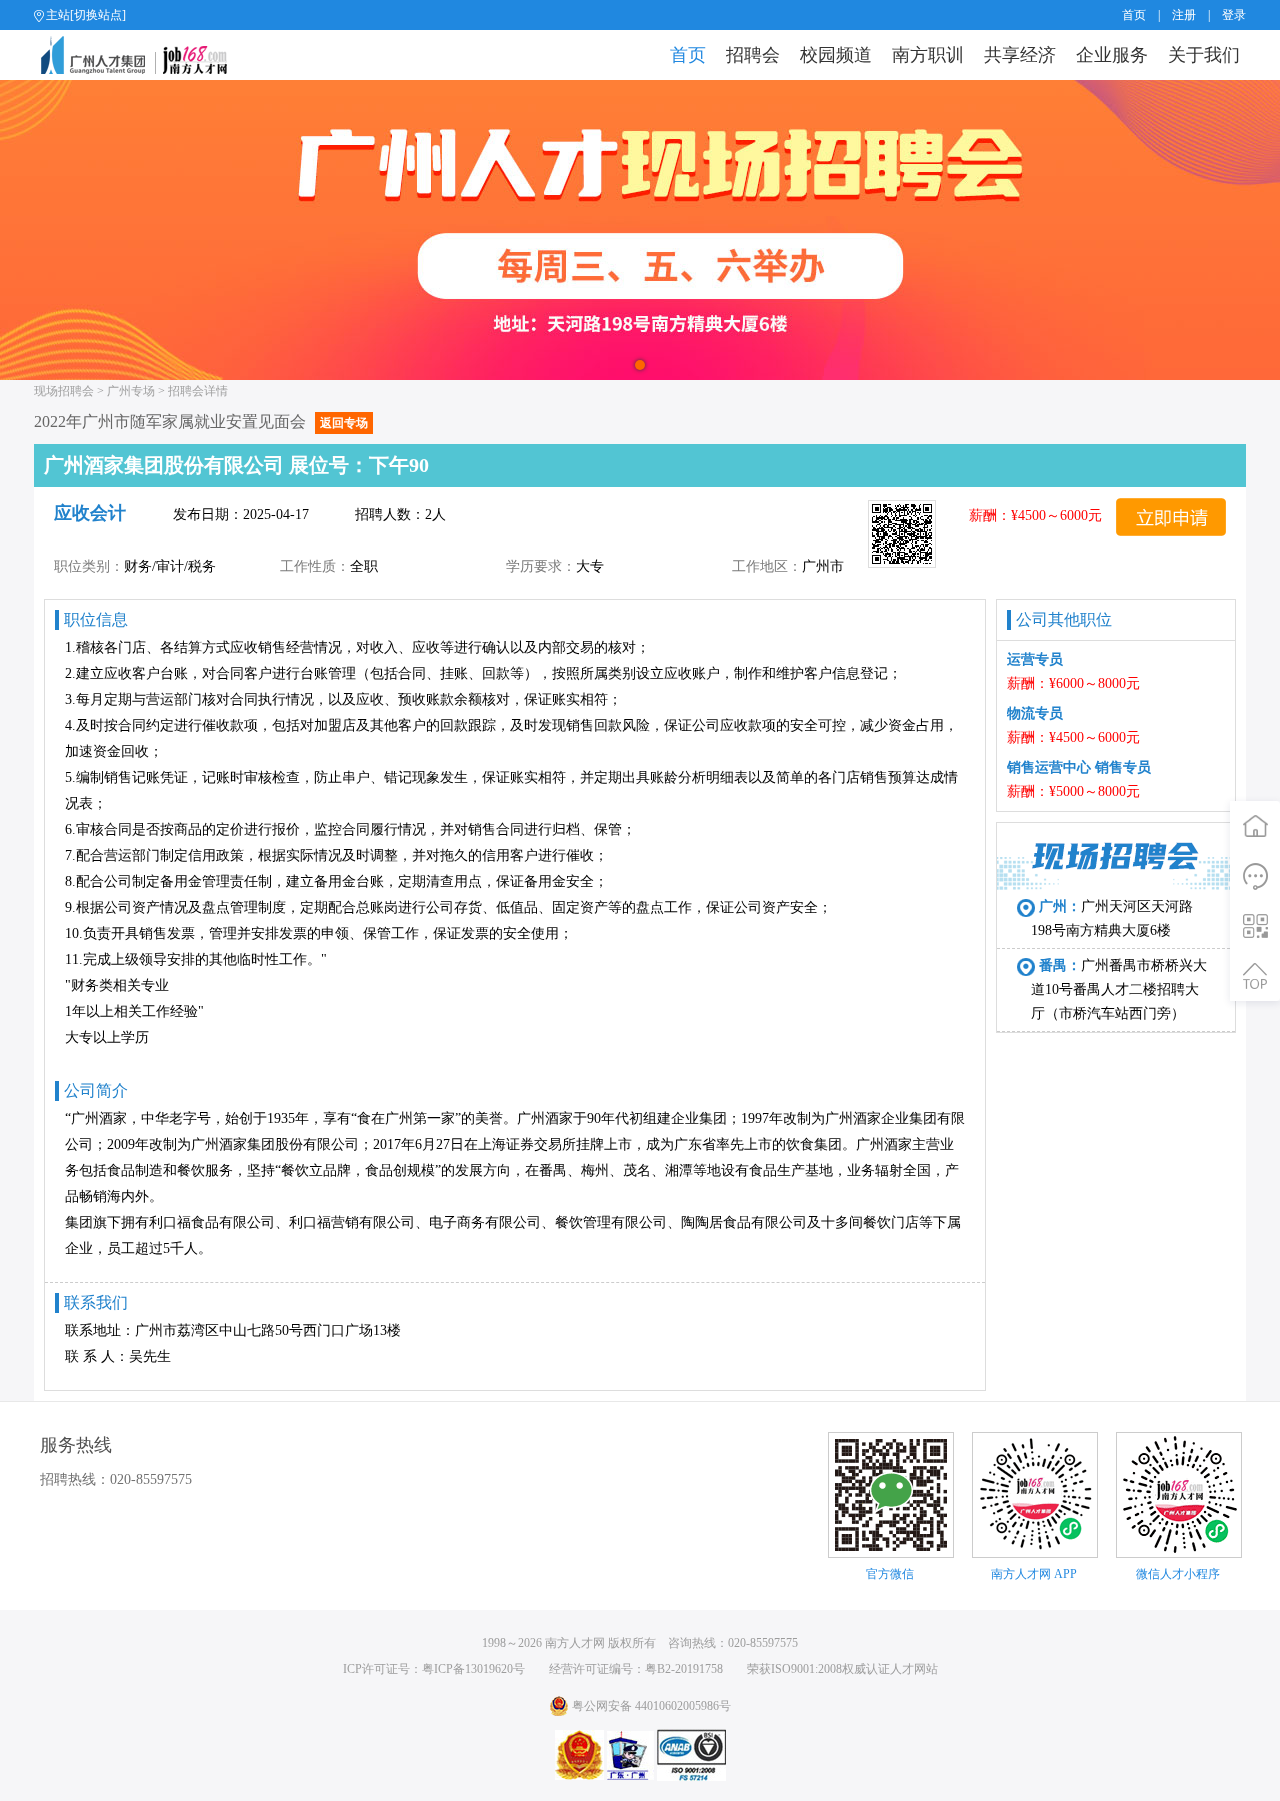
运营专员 (1035, 659)
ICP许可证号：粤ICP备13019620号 (434, 1669)
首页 (1134, 15)
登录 (1234, 15)
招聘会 (753, 55)
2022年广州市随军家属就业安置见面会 (201, 421)
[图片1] (640, 230)
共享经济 (1020, 55)
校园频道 (836, 55)
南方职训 (928, 55)
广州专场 (131, 391)
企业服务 (1112, 55)
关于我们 (1204, 55)
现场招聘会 (64, 391)
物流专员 (1035, 713)
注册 (1184, 15)
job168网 (142, 55)
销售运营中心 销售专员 (1079, 767)
